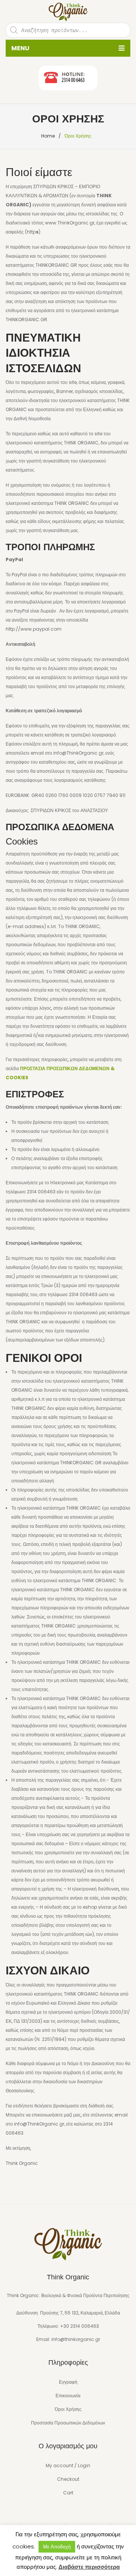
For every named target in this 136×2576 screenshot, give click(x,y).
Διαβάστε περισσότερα (89, 2567)
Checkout (68, 2479)
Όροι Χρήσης (68, 2409)
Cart (68, 2493)
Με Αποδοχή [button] (57, 2547)
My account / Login (68, 2465)
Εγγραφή (68, 2382)
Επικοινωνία (68, 2396)
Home (48, 136)
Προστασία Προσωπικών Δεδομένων (68, 2423)
